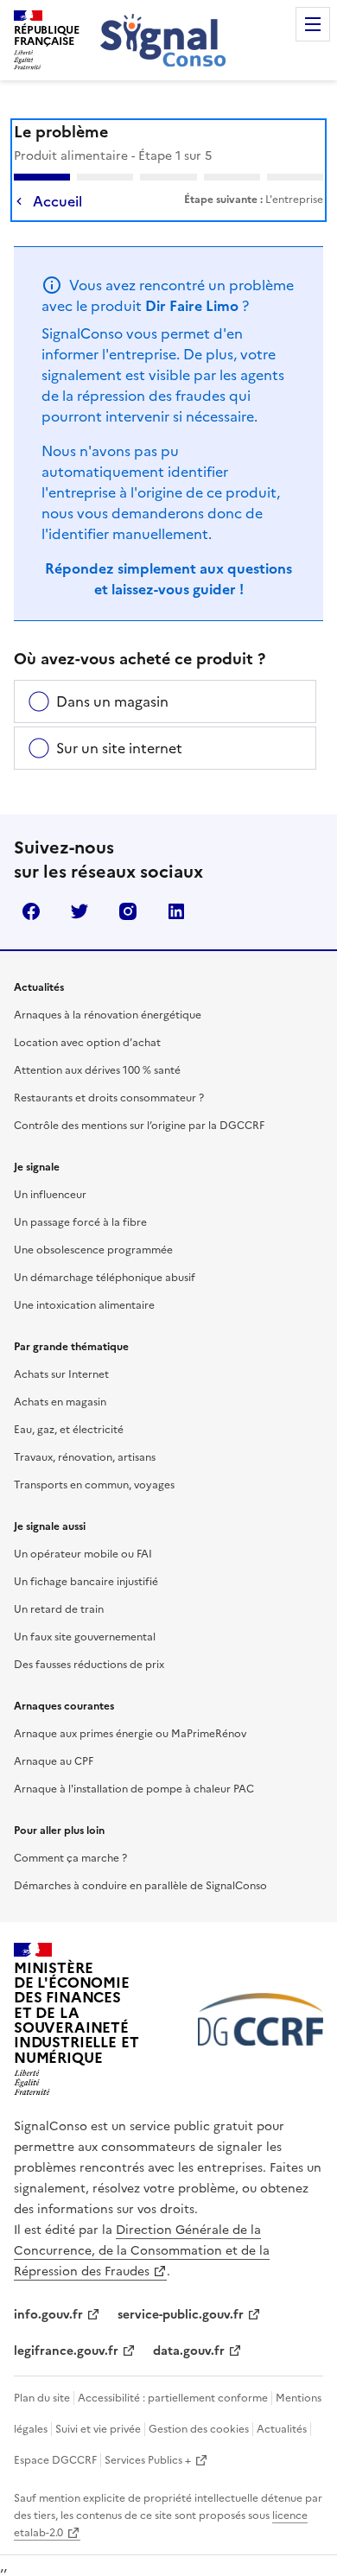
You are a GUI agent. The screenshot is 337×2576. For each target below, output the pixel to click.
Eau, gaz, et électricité (69, 1430)
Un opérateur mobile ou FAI (83, 1554)
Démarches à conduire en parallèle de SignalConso (140, 1886)
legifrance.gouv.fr (66, 2351)
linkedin (176, 911)
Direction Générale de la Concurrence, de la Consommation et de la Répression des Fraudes (142, 2251)
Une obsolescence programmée (93, 1250)
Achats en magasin (60, 1402)
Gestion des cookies (199, 2429)
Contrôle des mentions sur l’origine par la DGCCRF (139, 1126)
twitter (79, 911)
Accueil (57, 201)
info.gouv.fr (48, 2315)
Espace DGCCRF (55, 2460)
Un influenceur (50, 1195)
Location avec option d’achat (87, 1043)
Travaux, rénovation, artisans (85, 1457)
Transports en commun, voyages (94, 1485)
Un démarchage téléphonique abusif (105, 1278)
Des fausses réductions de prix (89, 1665)
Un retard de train (59, 1609)
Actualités (282, 2429)
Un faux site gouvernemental (85, 1637)
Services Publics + (148, 2460)
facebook (31, 911)
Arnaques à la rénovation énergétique (108, 1015)
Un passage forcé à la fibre (80, 1222)
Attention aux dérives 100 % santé (97, 1070)
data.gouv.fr (189, 2351)
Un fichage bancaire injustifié (86, 1582)
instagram (128, 911)
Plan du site (42, 2398)
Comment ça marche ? (70, 1858)
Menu (313, 24)
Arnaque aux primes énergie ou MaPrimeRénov (130, 1734)
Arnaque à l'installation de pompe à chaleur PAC (134, 1789)
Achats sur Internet (61, 1374)
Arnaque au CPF (54, 1761)
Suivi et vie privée (98, 2429)
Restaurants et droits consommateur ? (109, 1098)
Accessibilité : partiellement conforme (173, 2398)
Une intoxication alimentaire (84, 1305)
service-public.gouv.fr (181, 2315)
